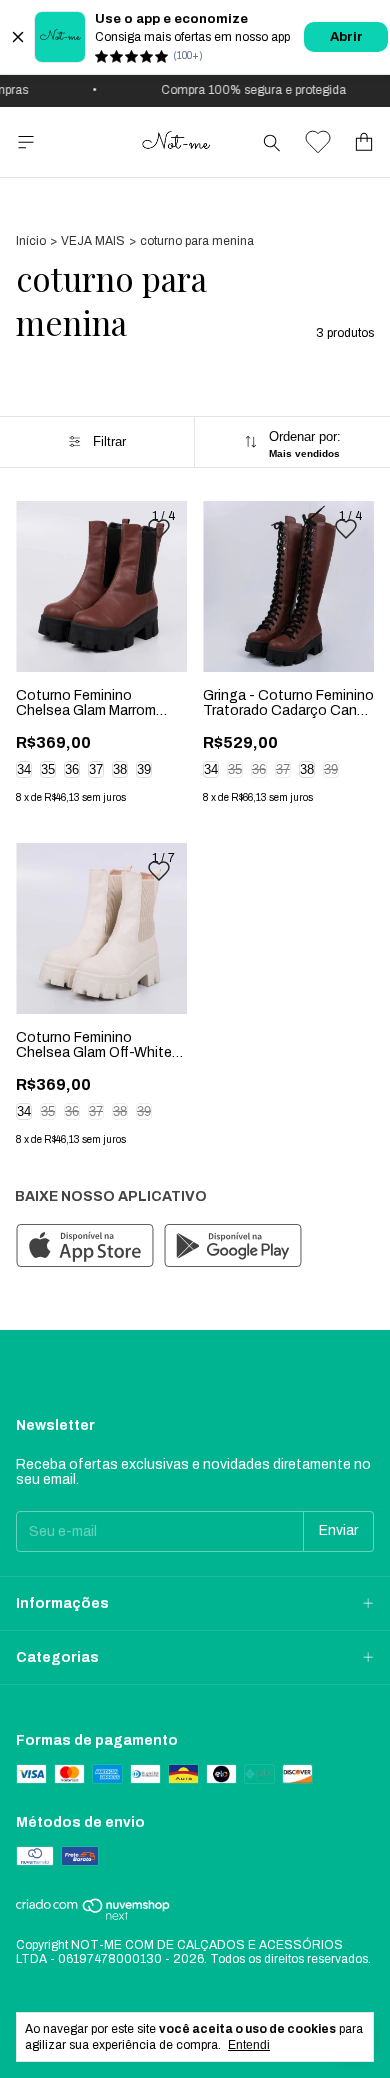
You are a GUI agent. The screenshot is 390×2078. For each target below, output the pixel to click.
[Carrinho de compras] (364, 142)
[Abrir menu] (26, 142)
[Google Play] (233, 1247)
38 (120, 769)
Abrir (346, 37)
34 (24, 769)
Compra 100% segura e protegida (246, 90)
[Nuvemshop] (93, 1917)
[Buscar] (272, 142)
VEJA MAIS (93, 241)
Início (31, 241)
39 (144, 769)
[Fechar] (18, 37)
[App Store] (85, 1247)
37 (96, 769)
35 (48, 769)
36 (72, 769)
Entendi (249, 2045)
